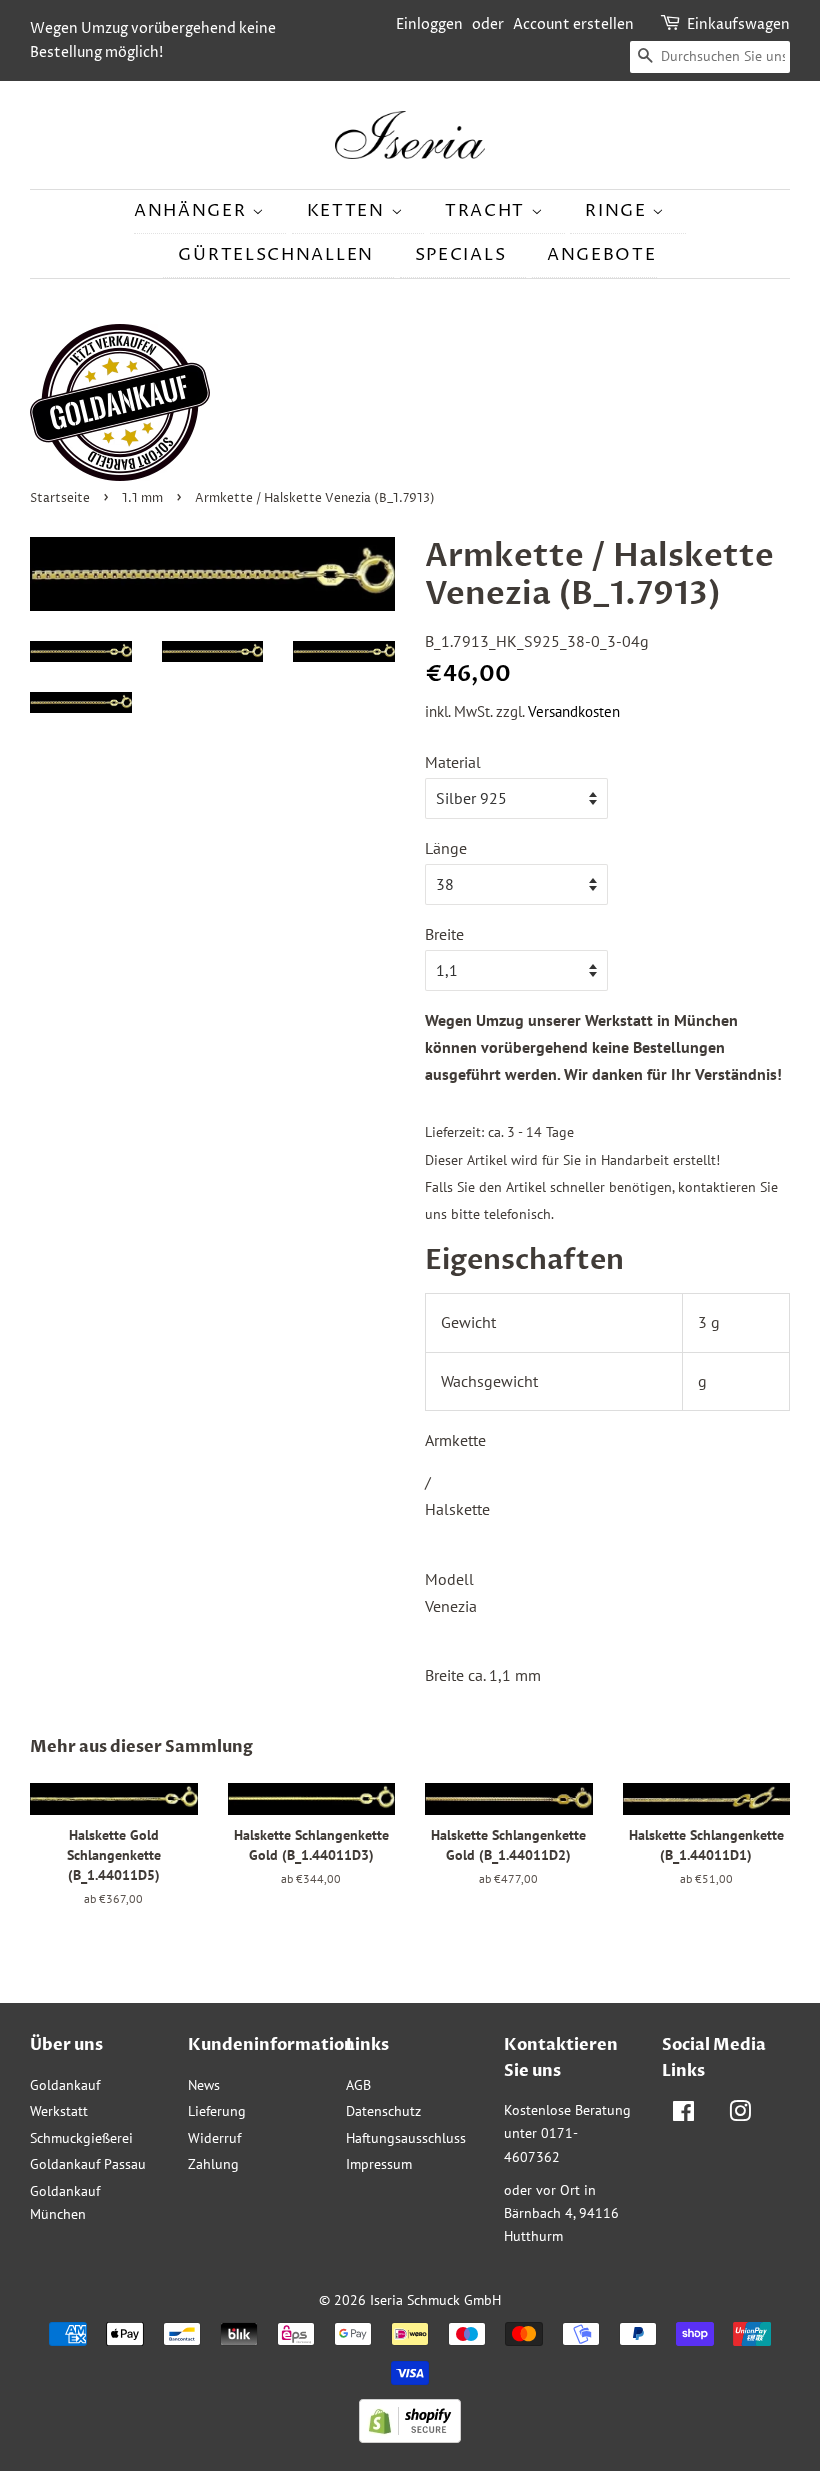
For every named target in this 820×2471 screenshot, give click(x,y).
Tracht (488, 211)
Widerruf (214, 2138)
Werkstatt (59, 2111)
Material (453, 762)
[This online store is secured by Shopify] (410, 2437)
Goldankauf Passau (88, 2164)
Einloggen (429, 24)
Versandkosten (574, 711)
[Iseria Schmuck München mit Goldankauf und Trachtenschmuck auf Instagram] (740, 2115)
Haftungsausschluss (406, 2138)
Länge (446, 848)
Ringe (618, 211)
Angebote (602, 255)
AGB (358, 2085)
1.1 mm (142, 498)
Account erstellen (573, 24)
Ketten (349, 211)
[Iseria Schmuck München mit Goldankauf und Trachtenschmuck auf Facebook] (683, 2115)
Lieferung (217, 2111)
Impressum (379, 2164)
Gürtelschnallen (276, 255)
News (204, 2085)
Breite (444, 934)
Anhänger (193, 211)
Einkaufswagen (738, 24)
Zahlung (213, 2164)
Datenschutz (383, 2111)
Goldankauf (65, 2085)
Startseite (60, 498)
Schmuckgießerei (81, 2138)
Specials (461, 255)
